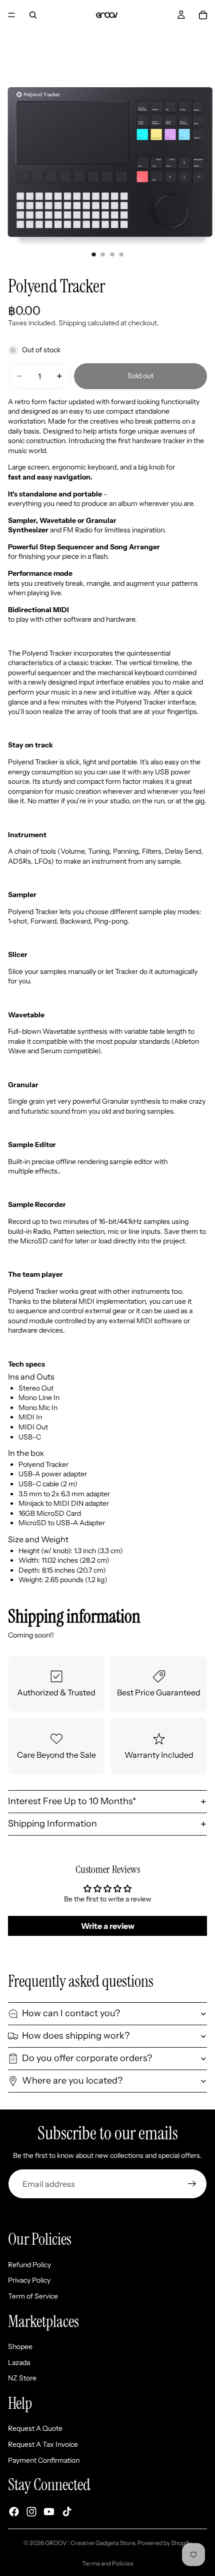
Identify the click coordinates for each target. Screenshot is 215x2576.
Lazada (19, 2362)
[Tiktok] (67, 2512)
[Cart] (203, 15)
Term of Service (33, 2296)
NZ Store (22, 2378)
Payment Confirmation (44, 2460)
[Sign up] (192, 2184)
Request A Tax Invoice (43, 2444)
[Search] (33, 15)
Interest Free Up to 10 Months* (72, 1801)
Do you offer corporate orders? (87, 2058)
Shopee (20, 2346)
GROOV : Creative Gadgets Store (90, 2543)
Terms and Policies (108, 2563)
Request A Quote (35, 2428)
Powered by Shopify (164, 2543)
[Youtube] (49, 2512)
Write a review (108, 1926)
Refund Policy (29, 2265)
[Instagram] (31, 2512)
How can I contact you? (71, 2013)
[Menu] (11, 15)
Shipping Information (52, 1824)
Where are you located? (72, 2081)
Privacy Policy (29, 2280)
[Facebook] (14, 2512)
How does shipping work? (76, 2036)
